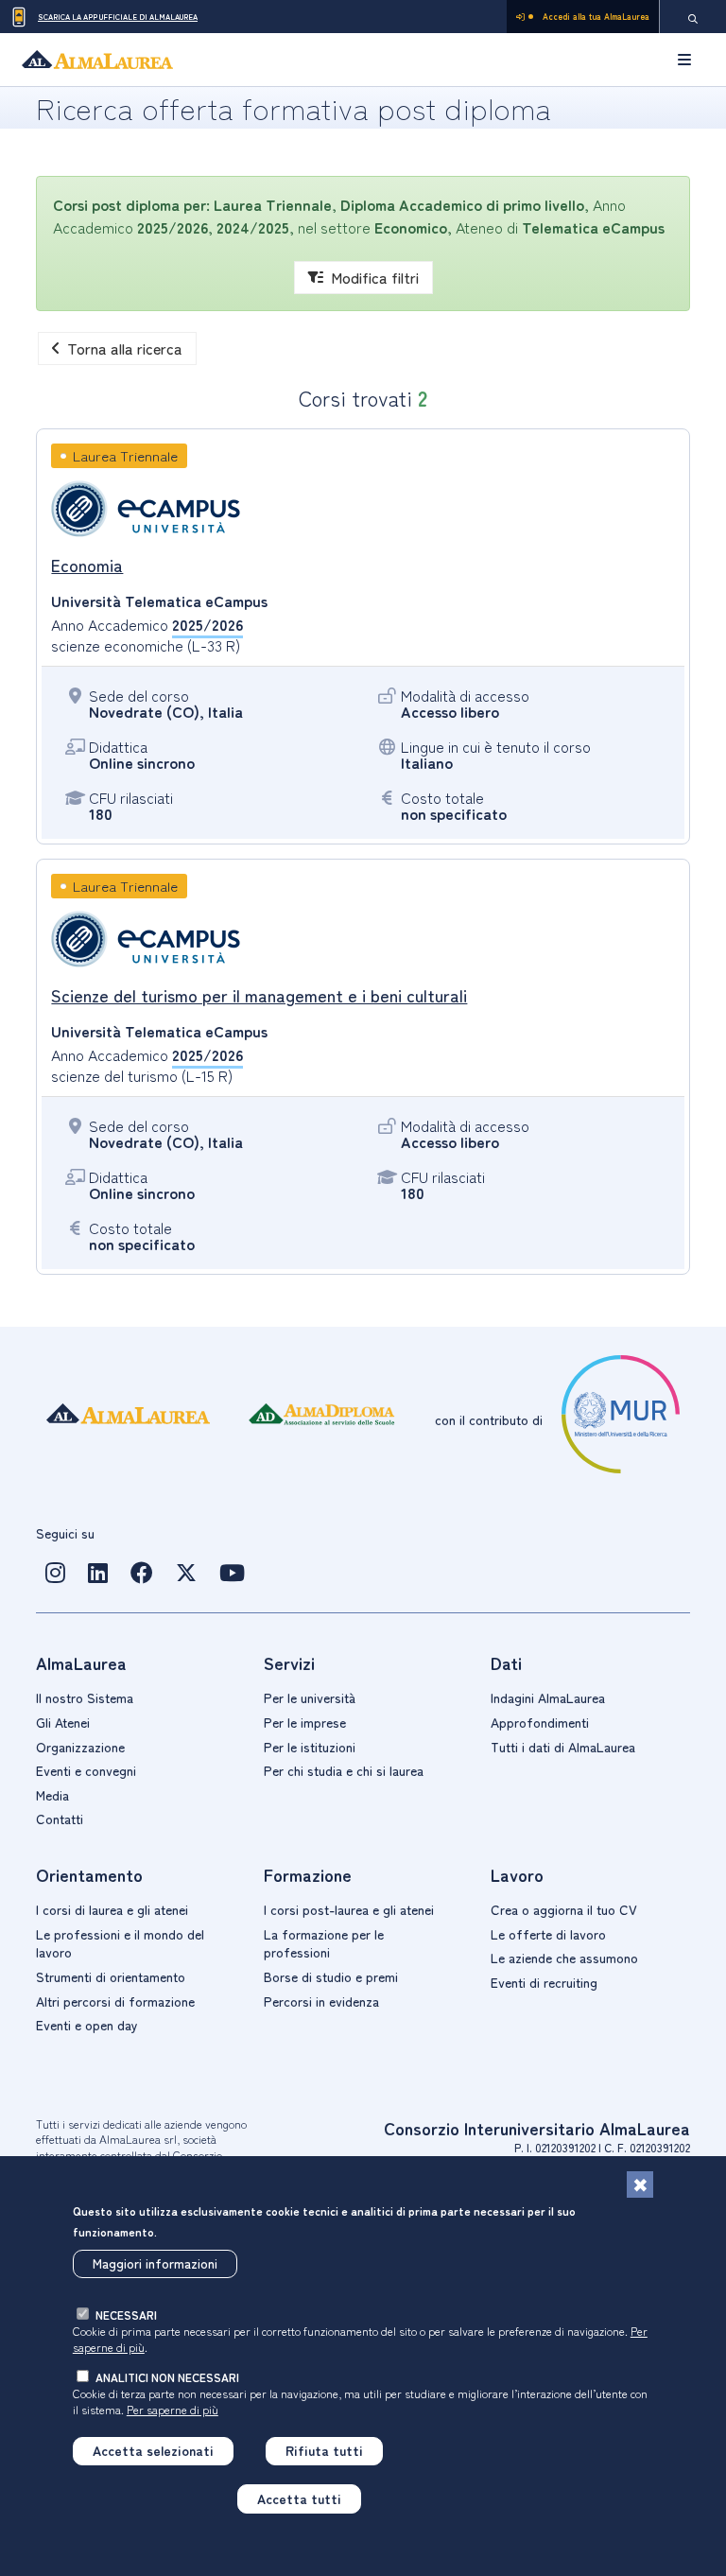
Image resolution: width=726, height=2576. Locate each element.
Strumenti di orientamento (111, 1976)
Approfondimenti (540, 1722)
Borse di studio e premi (331, 1976)
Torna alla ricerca (125, 348)
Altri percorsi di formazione (115, 2001)
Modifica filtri (375, 277)
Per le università (310, 1697)
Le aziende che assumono (564, 1958)
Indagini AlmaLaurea (548, 1697)
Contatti (60, 1819)
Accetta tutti (299, 2498)
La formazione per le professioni (324, 1943)
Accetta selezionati (153, 2450)
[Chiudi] (640, 2184)
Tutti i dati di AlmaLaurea (563, 1747)
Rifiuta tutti (324, 2450)
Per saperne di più (173, 2409)
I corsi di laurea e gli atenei (112, 1909)
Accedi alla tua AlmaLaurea (596, 17)
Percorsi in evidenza (321, 2001)
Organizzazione (80, 1747)
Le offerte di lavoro (548, 1934)
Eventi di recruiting (544, 1982)
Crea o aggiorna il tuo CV (564, 1909)
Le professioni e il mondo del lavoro (120, 1943)
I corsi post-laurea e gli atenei (349, 1909)
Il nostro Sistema (85, 1697)
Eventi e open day (87, 2025)
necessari (126, 2315)
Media (52, 1795)
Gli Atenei (63, 1722)
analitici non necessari (167, 2377)
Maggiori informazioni (155, 2263)
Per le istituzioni (310, 1747)
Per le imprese (305, 1722)
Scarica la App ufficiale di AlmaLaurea (118, 17)
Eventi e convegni (86, 1770)
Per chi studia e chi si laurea (344, 1770)
